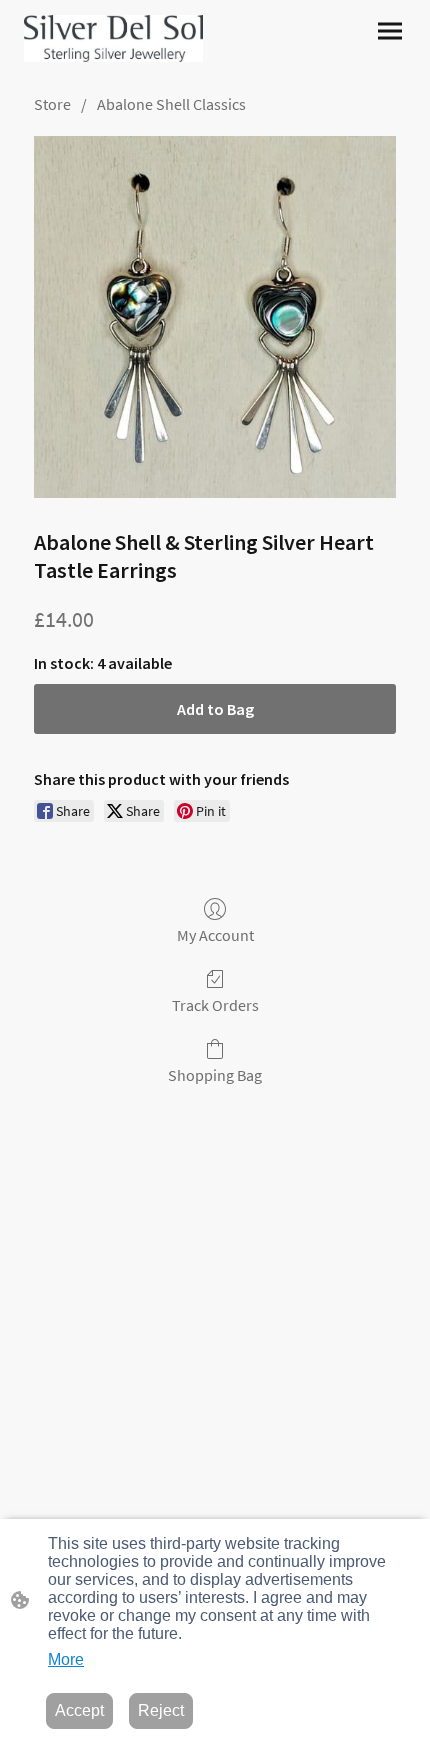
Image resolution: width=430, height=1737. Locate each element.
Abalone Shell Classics (171, 104)
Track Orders (215, 1005)
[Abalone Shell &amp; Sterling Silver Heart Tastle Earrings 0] (215, 317)
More (66, 1659)
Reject (161, 1710)
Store (52, 104)
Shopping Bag (215, 1075)
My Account (215, 935)
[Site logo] (113, 38)
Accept (79, 1710)
